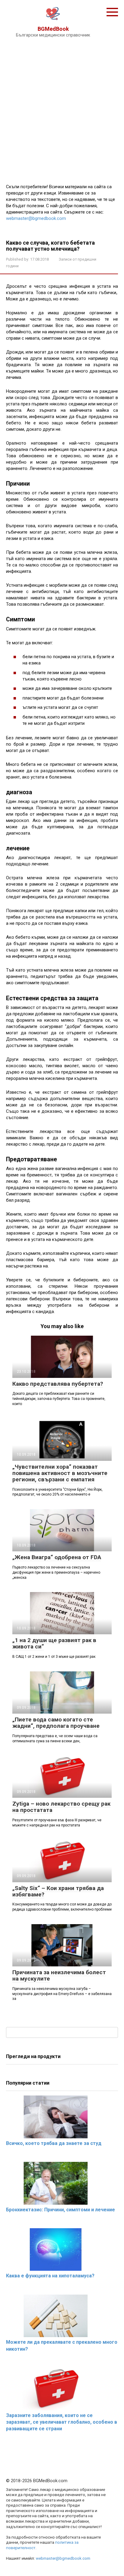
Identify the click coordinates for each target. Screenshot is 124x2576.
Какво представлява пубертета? (58, 1384)
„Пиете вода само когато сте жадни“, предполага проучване (56, 1723)
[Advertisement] (62, 109)
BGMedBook (53, 29)
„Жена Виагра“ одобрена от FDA (57, 1557)
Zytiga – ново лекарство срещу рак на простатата (61, 1807)
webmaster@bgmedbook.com (36, 218)
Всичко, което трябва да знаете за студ (54, 2143)
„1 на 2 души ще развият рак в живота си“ (54, 1643)
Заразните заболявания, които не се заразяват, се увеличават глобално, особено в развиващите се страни (62, 2422)
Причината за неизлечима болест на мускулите (59, 1975)
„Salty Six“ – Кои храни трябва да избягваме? (58, 1891)
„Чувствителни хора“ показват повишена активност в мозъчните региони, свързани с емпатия (60, 1473)
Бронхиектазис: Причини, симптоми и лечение (60, 2210)
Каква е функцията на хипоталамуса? (50, 2276)
